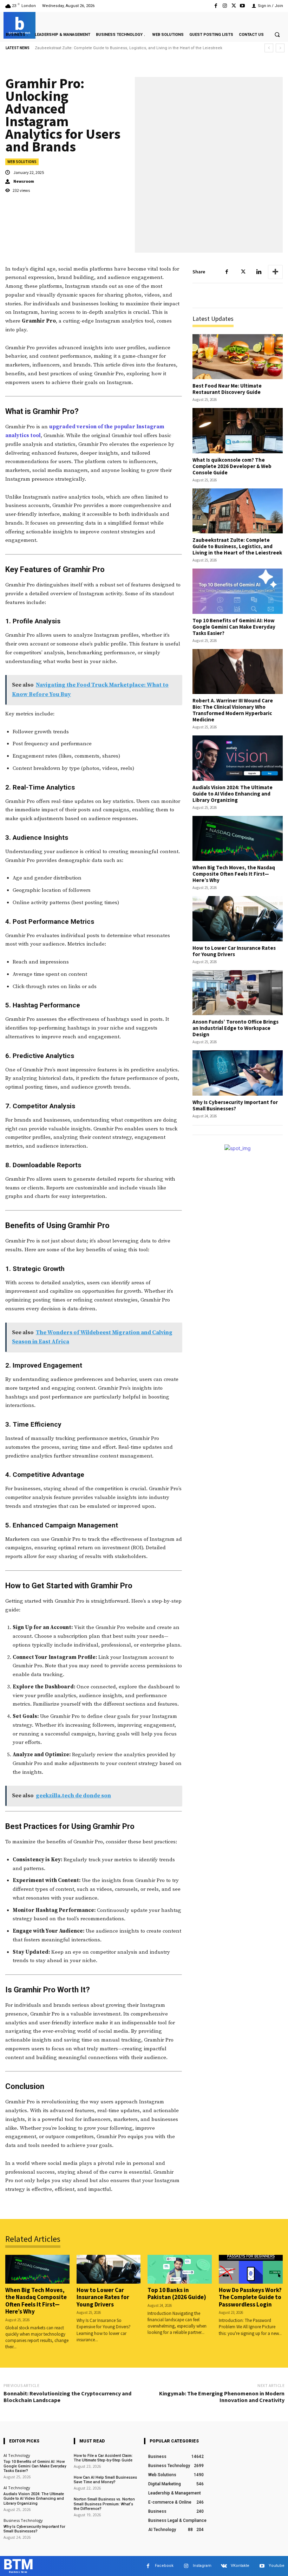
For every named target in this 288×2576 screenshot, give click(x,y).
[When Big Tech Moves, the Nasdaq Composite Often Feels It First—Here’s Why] (238, 839)
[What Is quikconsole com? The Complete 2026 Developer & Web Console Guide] (238, 431)
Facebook (164, 2566)
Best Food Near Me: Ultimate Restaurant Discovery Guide (227, 389)
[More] (275, 272)
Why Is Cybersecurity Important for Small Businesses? (235, 1105)
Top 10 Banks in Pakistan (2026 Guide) (177, 2293)
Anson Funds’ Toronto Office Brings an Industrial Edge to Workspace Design (235, 1028)
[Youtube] (243, 6)
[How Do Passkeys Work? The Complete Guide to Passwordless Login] (251, 2269)
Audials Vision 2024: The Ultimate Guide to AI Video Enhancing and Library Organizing (233, 794)
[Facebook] (216, 6)
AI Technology (17, 2455)
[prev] (269, 48)
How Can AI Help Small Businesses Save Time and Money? (105, 2480)
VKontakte (240, 2566)
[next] (280, 48)
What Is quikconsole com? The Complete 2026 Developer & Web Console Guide (232, 466)
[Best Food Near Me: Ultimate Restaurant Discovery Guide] (238, 357)
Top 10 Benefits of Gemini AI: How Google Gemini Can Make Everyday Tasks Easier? (112, 48)
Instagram (202, 2566)
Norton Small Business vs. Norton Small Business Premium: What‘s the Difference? (104, 2504)
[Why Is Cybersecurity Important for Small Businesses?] (238, 1073)
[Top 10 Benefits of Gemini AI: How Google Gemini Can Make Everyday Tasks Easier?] (238, 591)
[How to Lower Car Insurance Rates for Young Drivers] (238, 919)
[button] (277, 34)
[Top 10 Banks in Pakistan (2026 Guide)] (180, 2269)
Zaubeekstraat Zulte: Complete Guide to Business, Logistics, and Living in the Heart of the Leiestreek (237, 546)
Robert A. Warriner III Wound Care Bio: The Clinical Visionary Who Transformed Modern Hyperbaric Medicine (233, 710)
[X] (234, 6)
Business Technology (23, 2520)
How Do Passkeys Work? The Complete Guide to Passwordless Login (250, 2297)
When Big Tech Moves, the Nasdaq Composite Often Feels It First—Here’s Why (234, 874)
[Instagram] (225, 6)
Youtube (277, 2566)
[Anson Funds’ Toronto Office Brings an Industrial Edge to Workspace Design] (238, 993)
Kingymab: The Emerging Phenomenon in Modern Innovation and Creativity (222, 2397)
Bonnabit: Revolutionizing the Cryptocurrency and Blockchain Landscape (67, 2397)
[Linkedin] (259, 272)
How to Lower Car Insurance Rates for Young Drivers (234, 951)
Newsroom (24, 181)
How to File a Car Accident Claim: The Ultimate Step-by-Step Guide (103, 2458)
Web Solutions (22, 162)
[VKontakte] (224, 2566)
